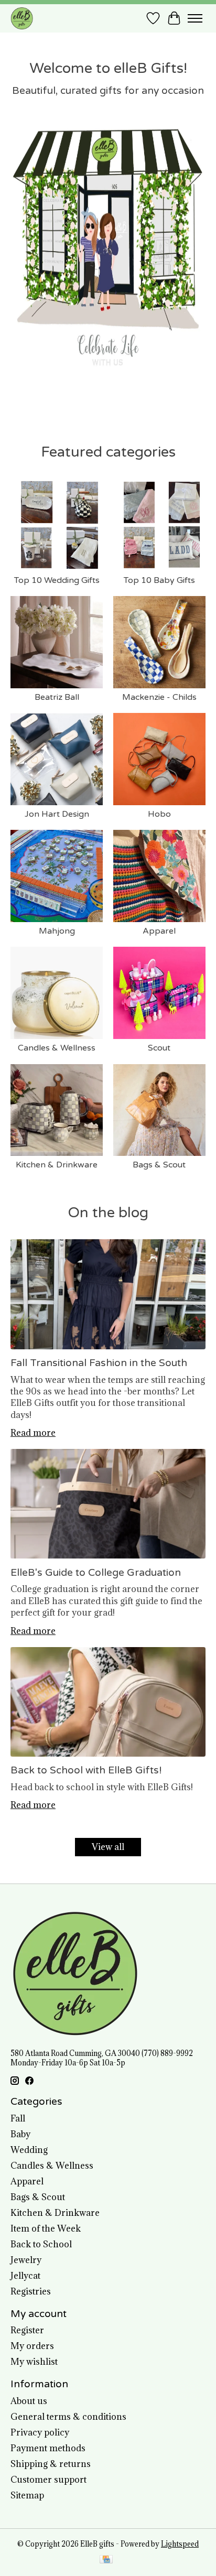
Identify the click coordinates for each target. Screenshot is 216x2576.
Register (27, 2330)
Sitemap (27, 2495)
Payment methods (48, 2448)
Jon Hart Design (57, 814)
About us (29, 2401)
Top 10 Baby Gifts (159, 580)
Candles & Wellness (57, 1048)
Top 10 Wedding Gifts (57, 580)
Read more (33, 1433)
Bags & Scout (159, 1165)
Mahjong (57, 931)
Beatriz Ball (57, 697)
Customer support (48, 2480)
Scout (159, 1048)
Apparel (159, 931)
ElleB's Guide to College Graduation (96, 1572)
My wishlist (34, 2362)
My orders (32, 2346)
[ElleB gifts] (22, 18)
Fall (18, 2118)
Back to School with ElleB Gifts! (86, 1770)
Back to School (41, 2244)
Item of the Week (46, 2228)
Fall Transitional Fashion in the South (99, 1363)
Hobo (159, 814)
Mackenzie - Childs (159, 697)
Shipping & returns (51, 2464)
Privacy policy (40, 2432)
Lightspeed (180, 2544)
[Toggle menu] (195, 18)
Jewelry (26, 2260)
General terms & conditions (68, 2417)
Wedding (29, 2150)
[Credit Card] (106, 2560)
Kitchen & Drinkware (57, 1165)
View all (108, 1847)
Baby (20, 2134)
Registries (31, 2291)
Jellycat (25, 2276)
